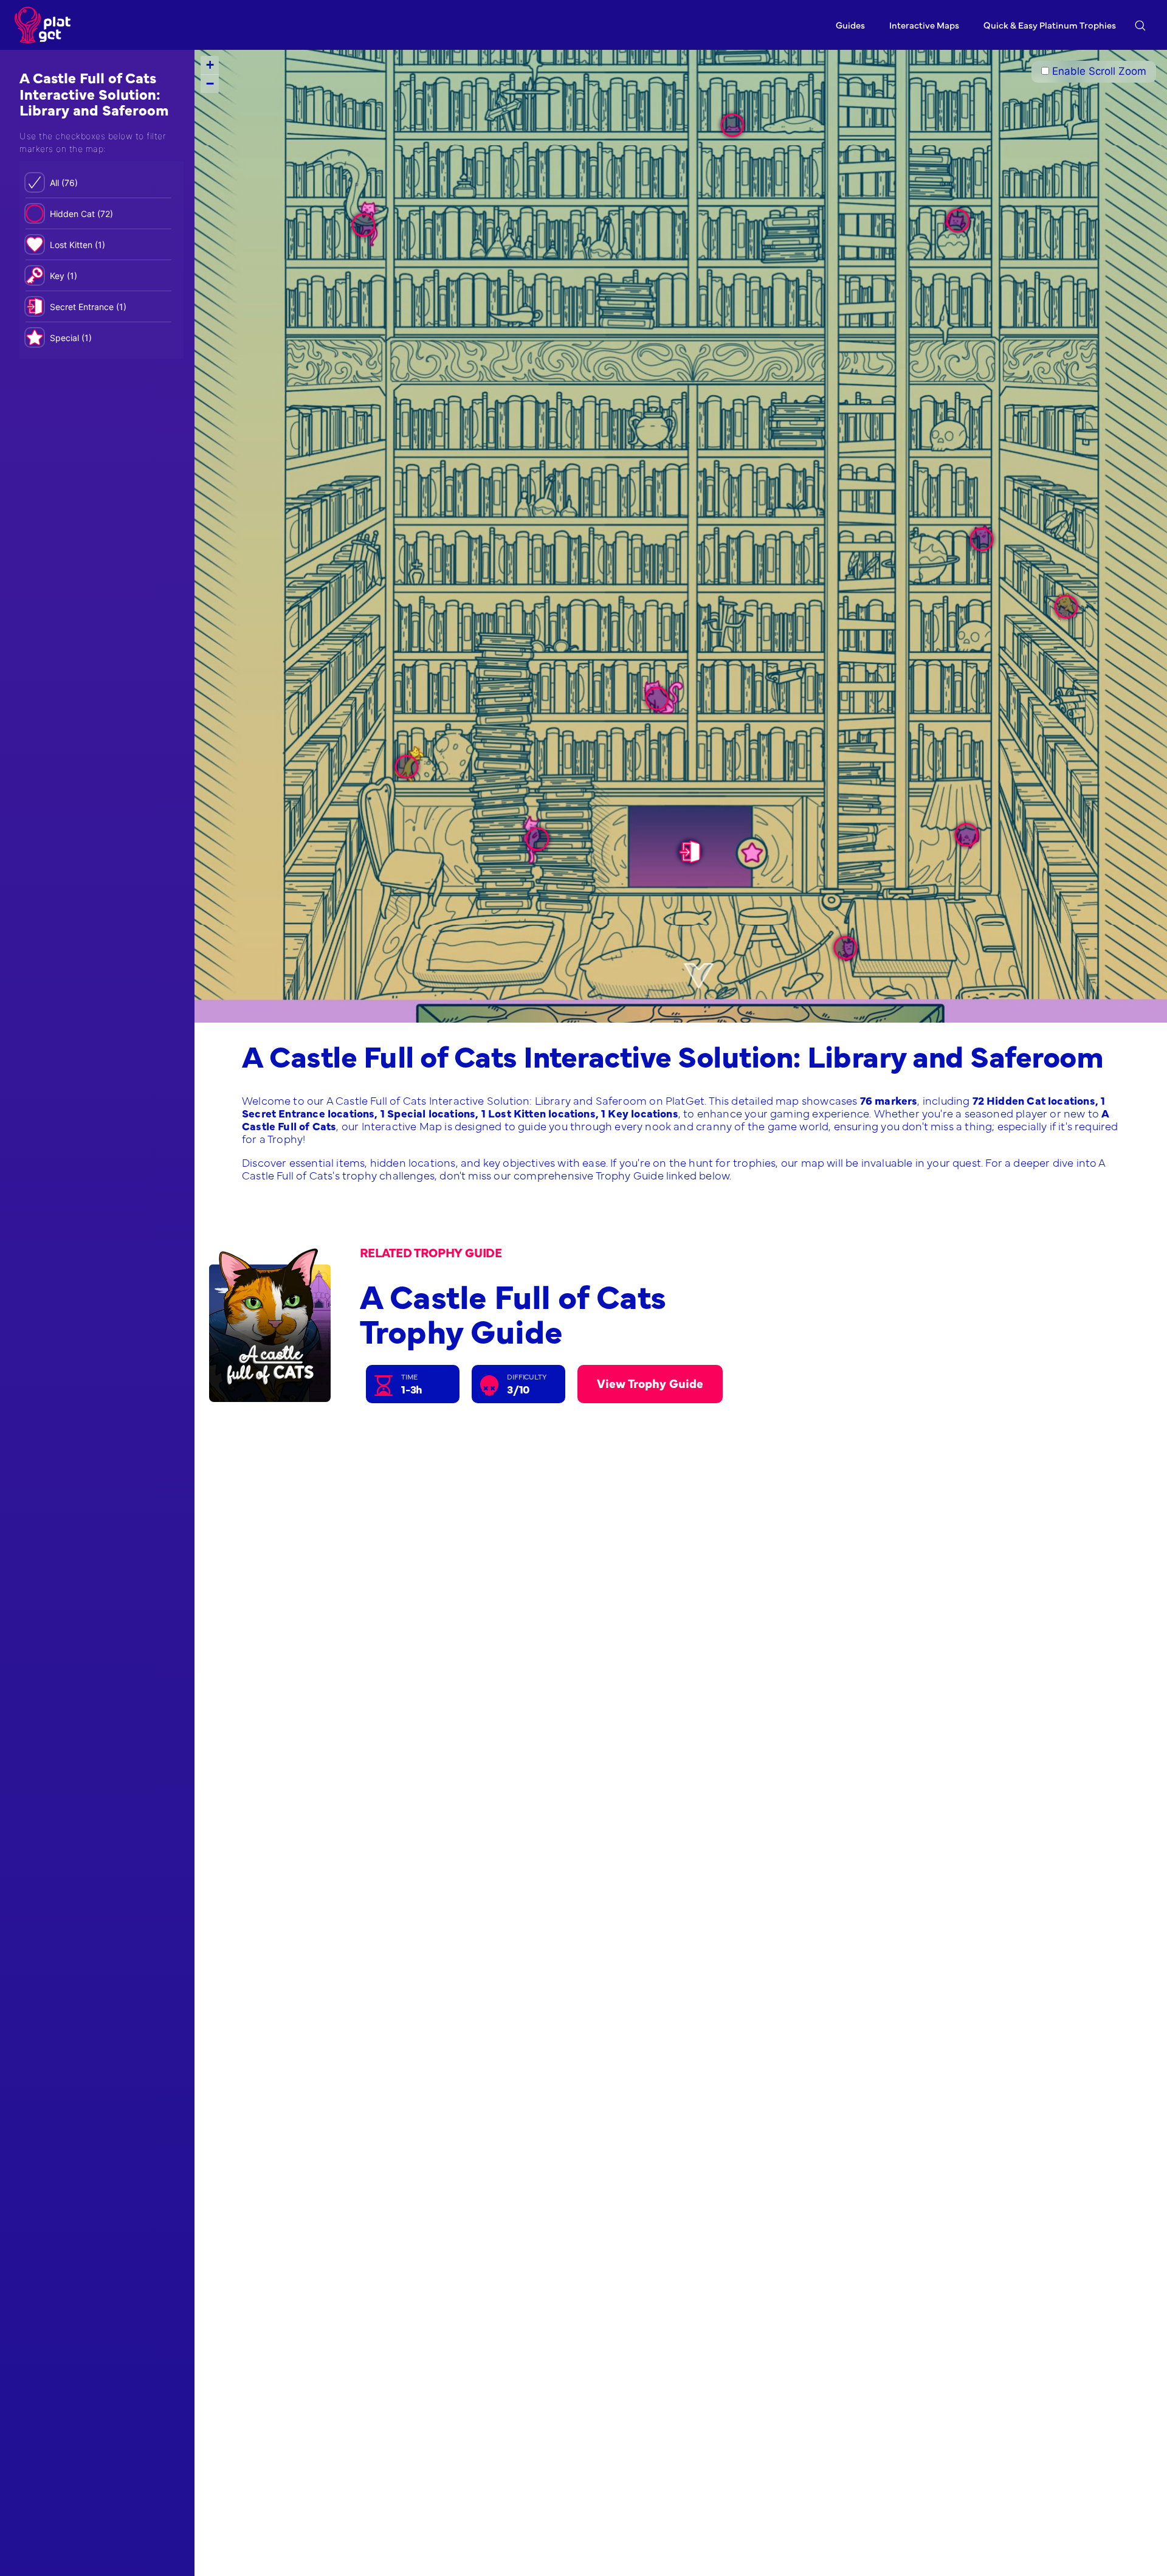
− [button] (210, 84)
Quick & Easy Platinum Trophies (1050, 25)
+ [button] (210, 65)
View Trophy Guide (650, 1383)
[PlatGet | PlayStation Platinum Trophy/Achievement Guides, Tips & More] (46, 25)
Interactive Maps (924, 25)
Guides (850, 25)
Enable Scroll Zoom (1098, 71)
